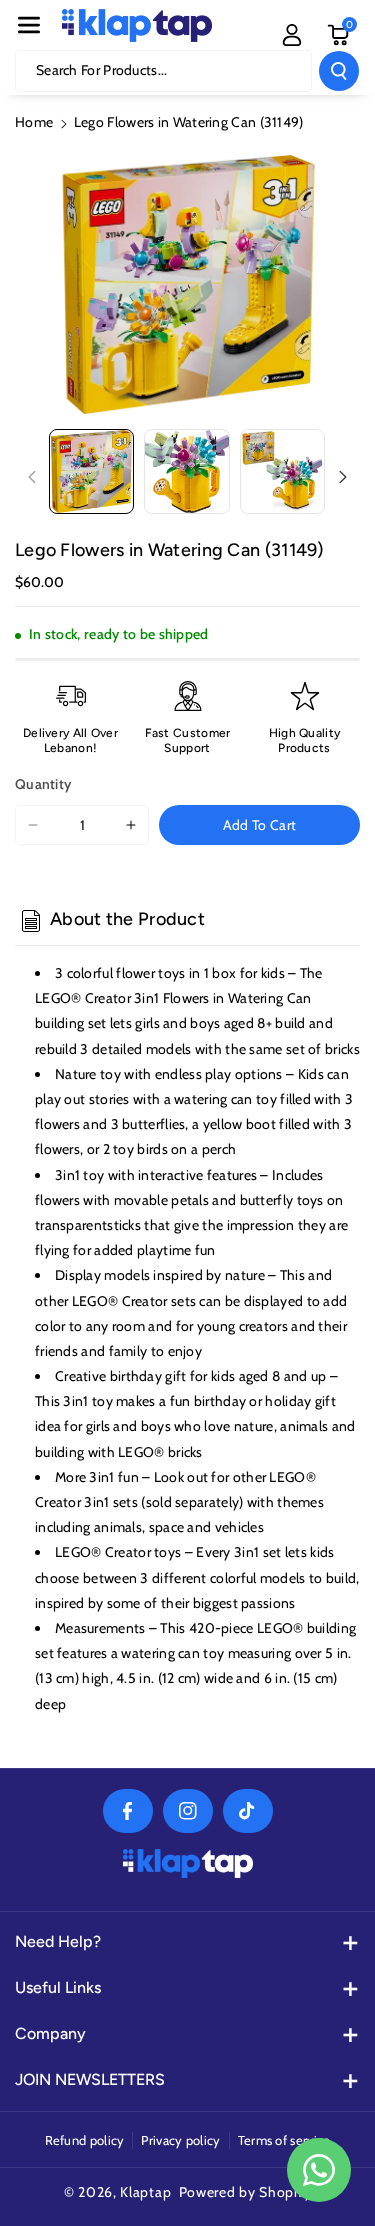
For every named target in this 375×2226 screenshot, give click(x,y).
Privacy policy (180, 2140)
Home (34, 122)
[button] (29, 25)
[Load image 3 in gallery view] (282, 471)
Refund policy (85, 2140)
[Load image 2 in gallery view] (186, 471)
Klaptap (145, 2192)
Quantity (43, 784)
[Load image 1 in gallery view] (91, 471)
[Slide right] (343, 477)
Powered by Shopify (245, 2192)
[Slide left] (32, 477)
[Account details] (292, 35)
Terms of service (284, 2140)
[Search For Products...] (339, 71)
